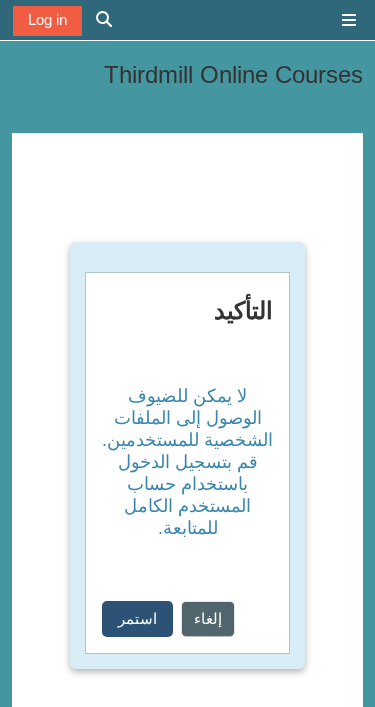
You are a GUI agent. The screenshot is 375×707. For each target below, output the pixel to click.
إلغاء (208, 618)
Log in (47, 19)
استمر (137, 618)
